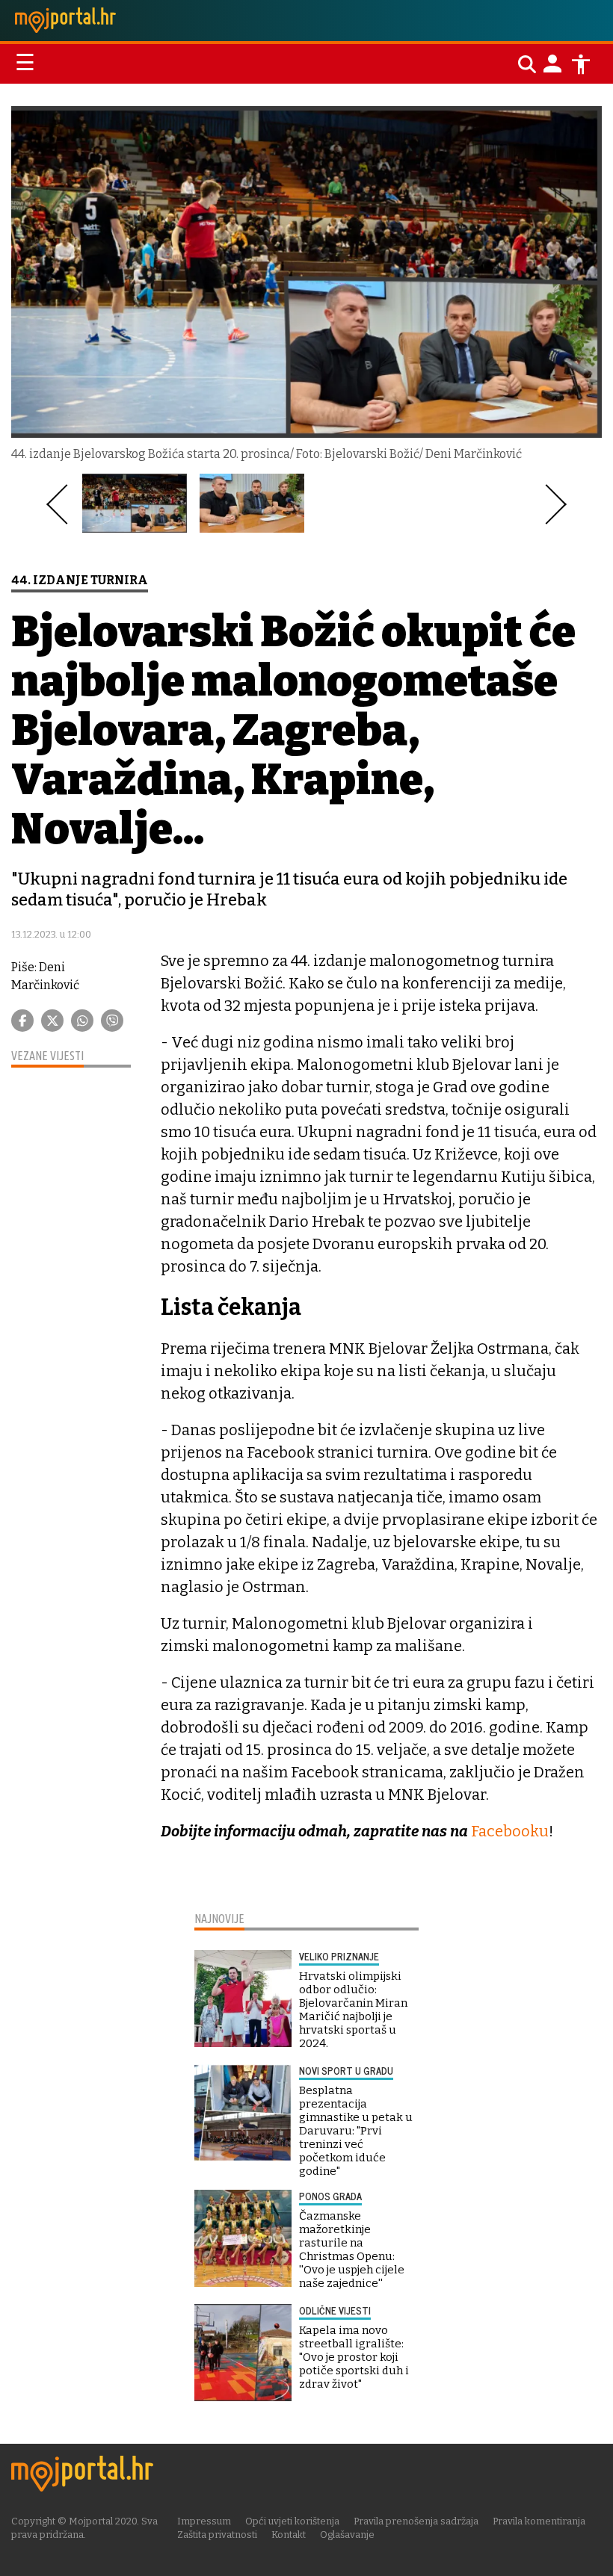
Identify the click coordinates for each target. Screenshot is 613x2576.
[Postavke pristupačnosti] (581, 64)
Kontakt (289, 2535)
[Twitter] (52, 1021)
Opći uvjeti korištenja (292, 2521)
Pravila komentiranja (539, 2521)
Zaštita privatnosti (217, 2535)
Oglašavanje (347, 2535)
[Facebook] (22, 1021)
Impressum (204, 2521)
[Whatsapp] (82, 1021)
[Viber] (112, 1021)
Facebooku (510, 1831)
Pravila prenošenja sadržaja (416, 2521)
